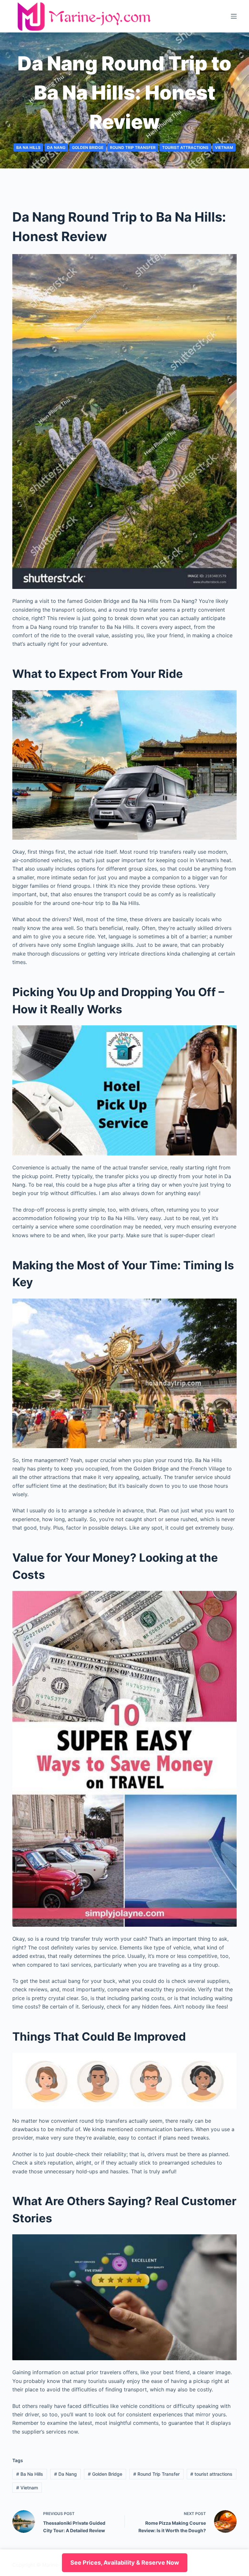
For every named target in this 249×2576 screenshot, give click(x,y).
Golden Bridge (88, 147)
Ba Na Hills (28, 147)
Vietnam (224, 147)
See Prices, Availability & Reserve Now (125, 2563)
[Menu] (234, 16)
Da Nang (56, 147)
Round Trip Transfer (133, 147)
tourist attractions (185, 147)
